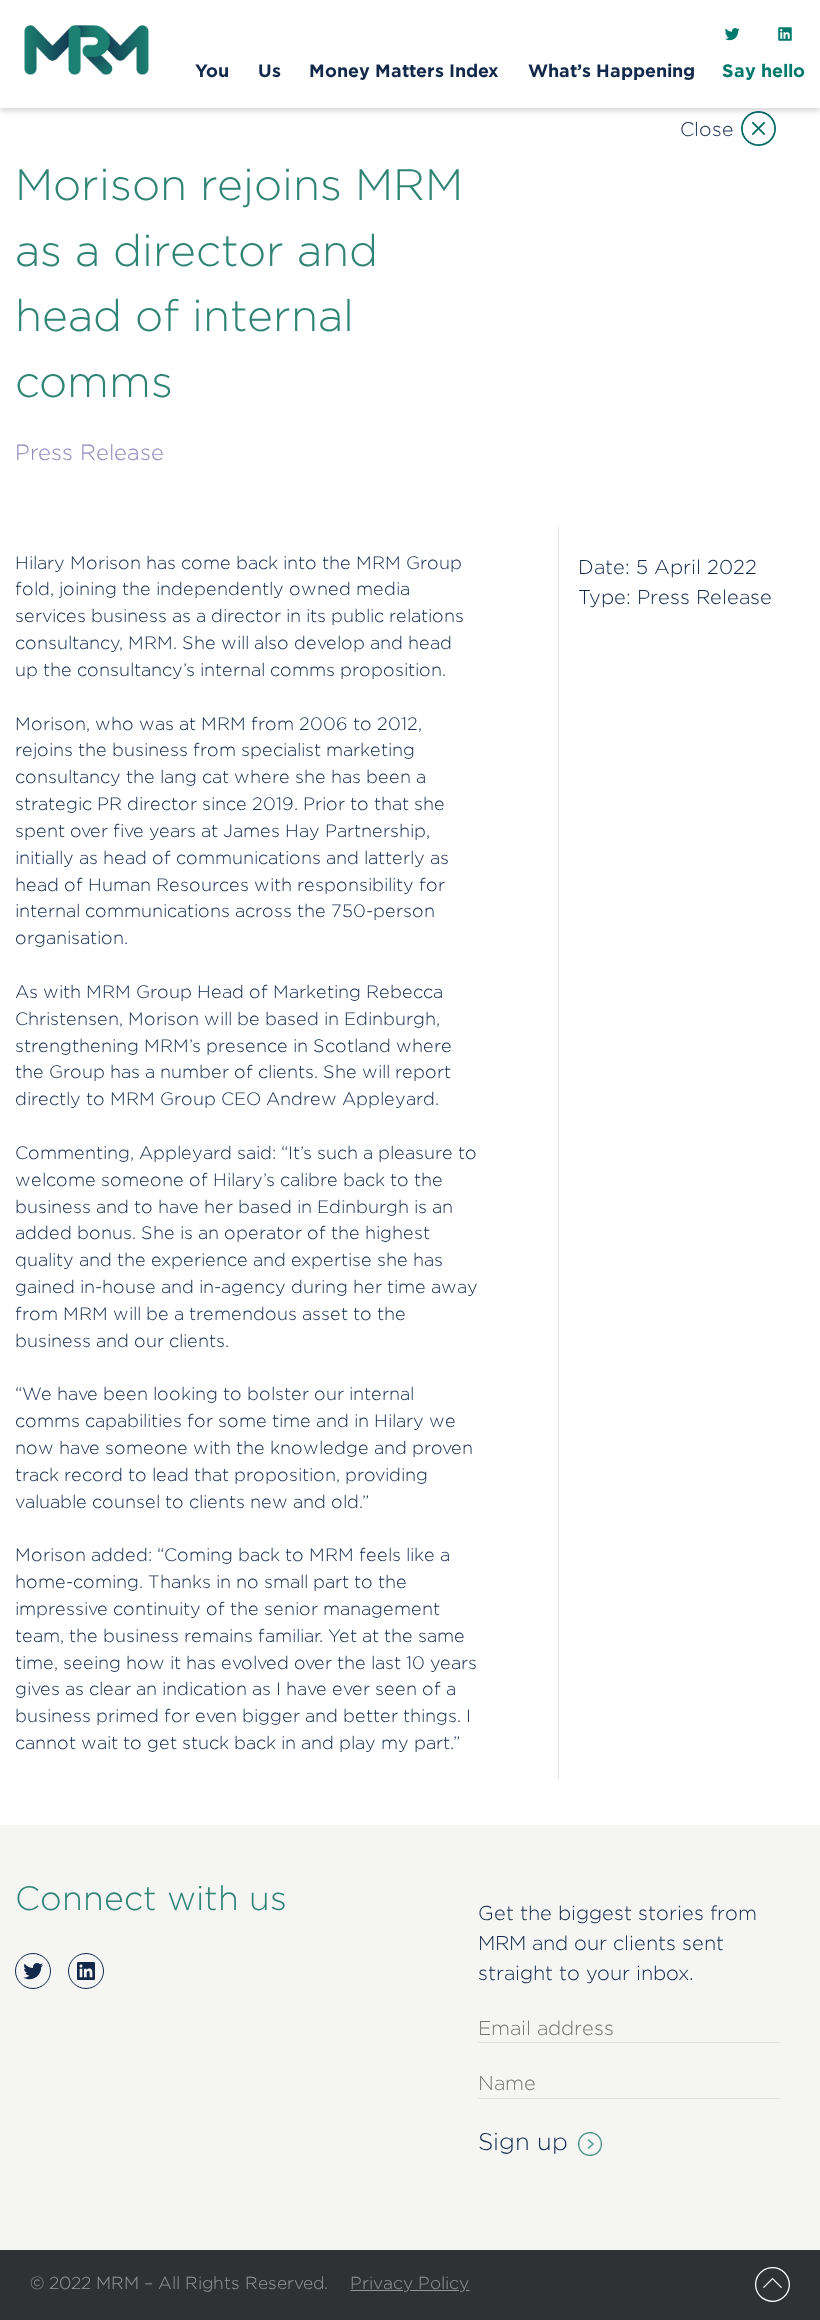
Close (706, 128)
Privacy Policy (409, 2282)
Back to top (772, 2284)
